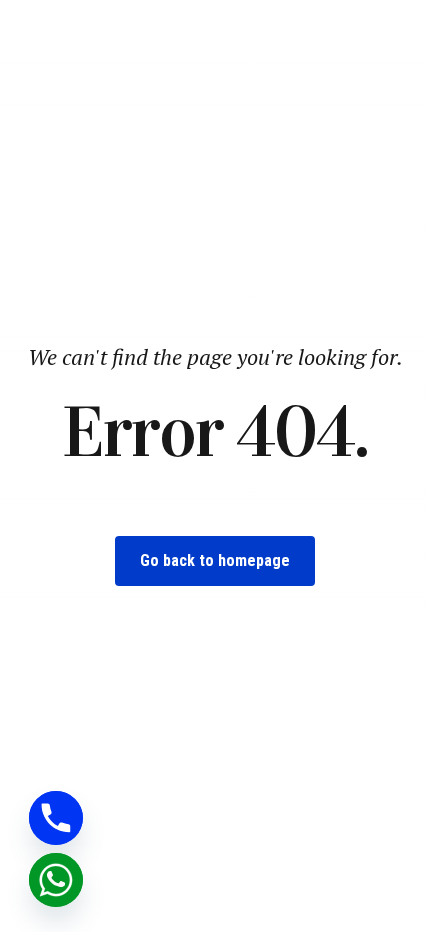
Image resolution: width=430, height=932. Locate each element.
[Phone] (56, 818)
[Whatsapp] (56, 880)
